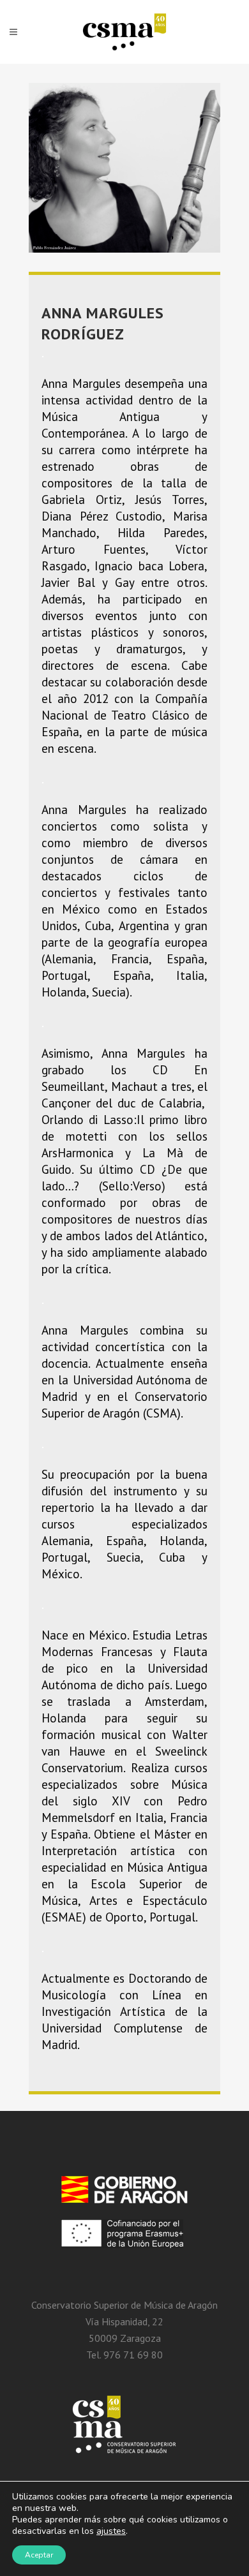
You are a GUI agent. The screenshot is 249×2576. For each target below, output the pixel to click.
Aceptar (39, 2555)
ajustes (111, 2531)
